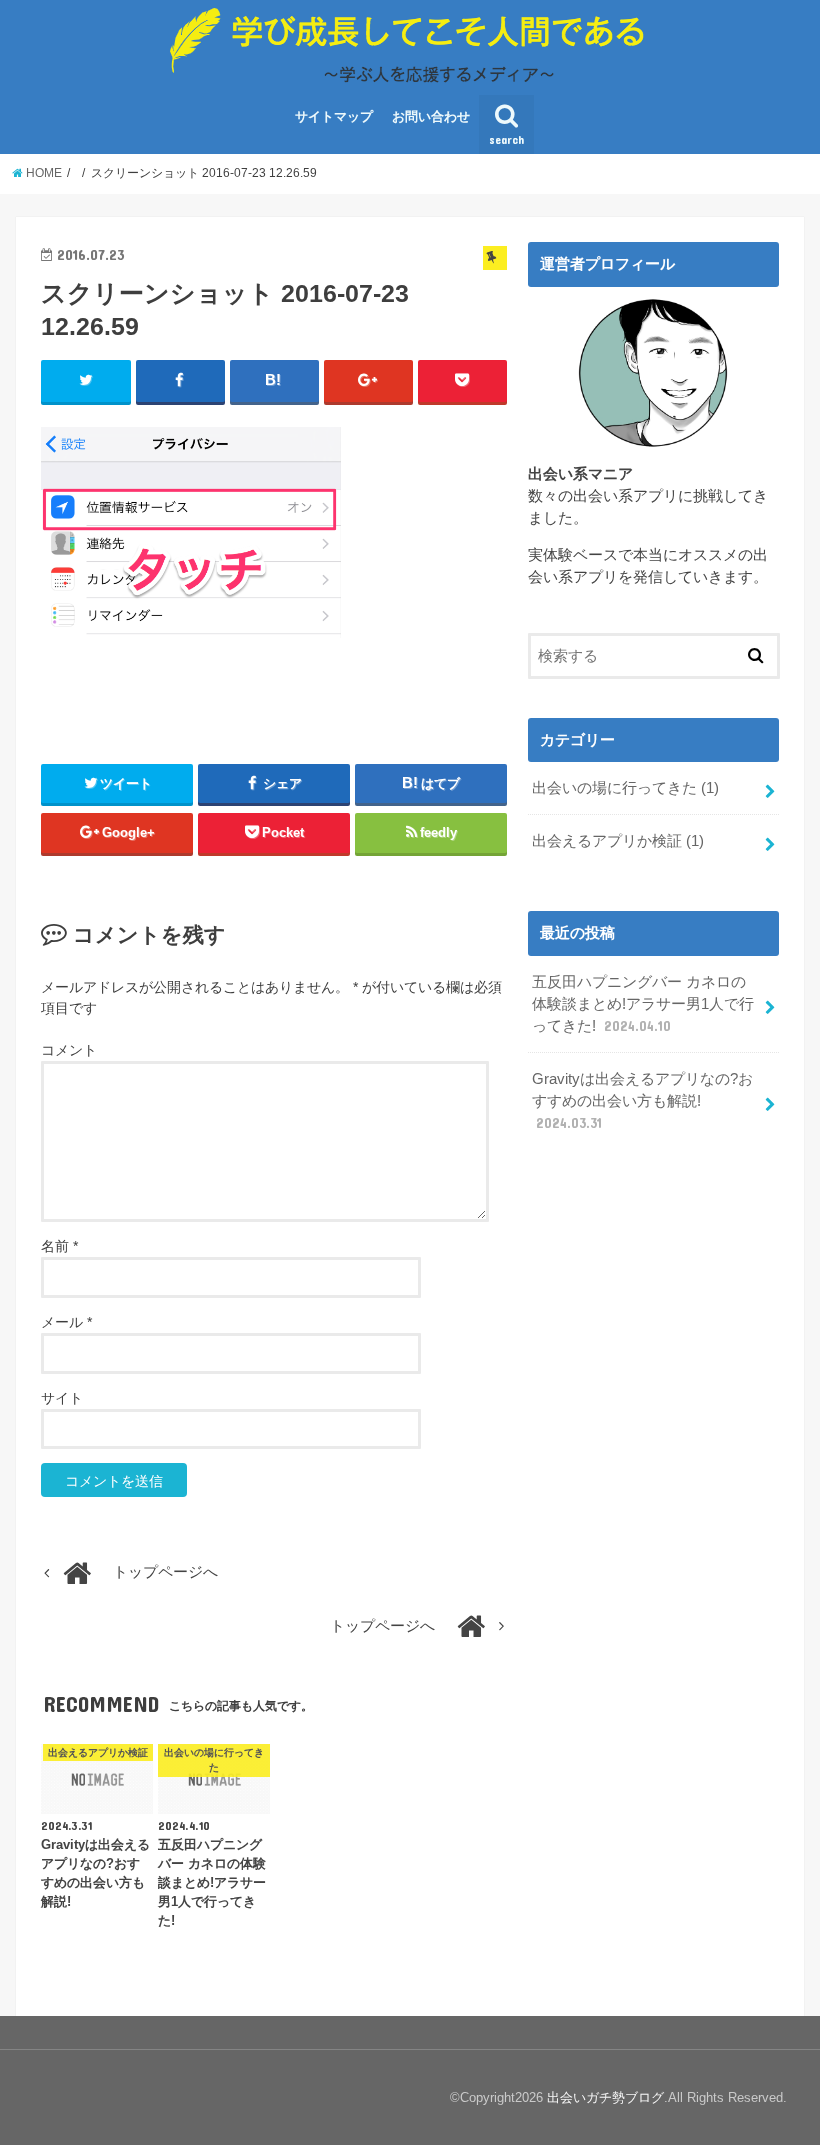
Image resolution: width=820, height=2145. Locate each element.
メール (66, 1322)
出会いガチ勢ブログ (605, 2097)
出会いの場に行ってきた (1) (625, 788)
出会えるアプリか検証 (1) (618, 841)
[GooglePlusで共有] (368, 381)
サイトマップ (334, 116)
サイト (62, 1398)
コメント (69, 1050)
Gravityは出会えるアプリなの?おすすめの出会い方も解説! (642, 1101)
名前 (59, 1246)
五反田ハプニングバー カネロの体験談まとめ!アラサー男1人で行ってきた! (643, 1004)
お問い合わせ (431, 116)
